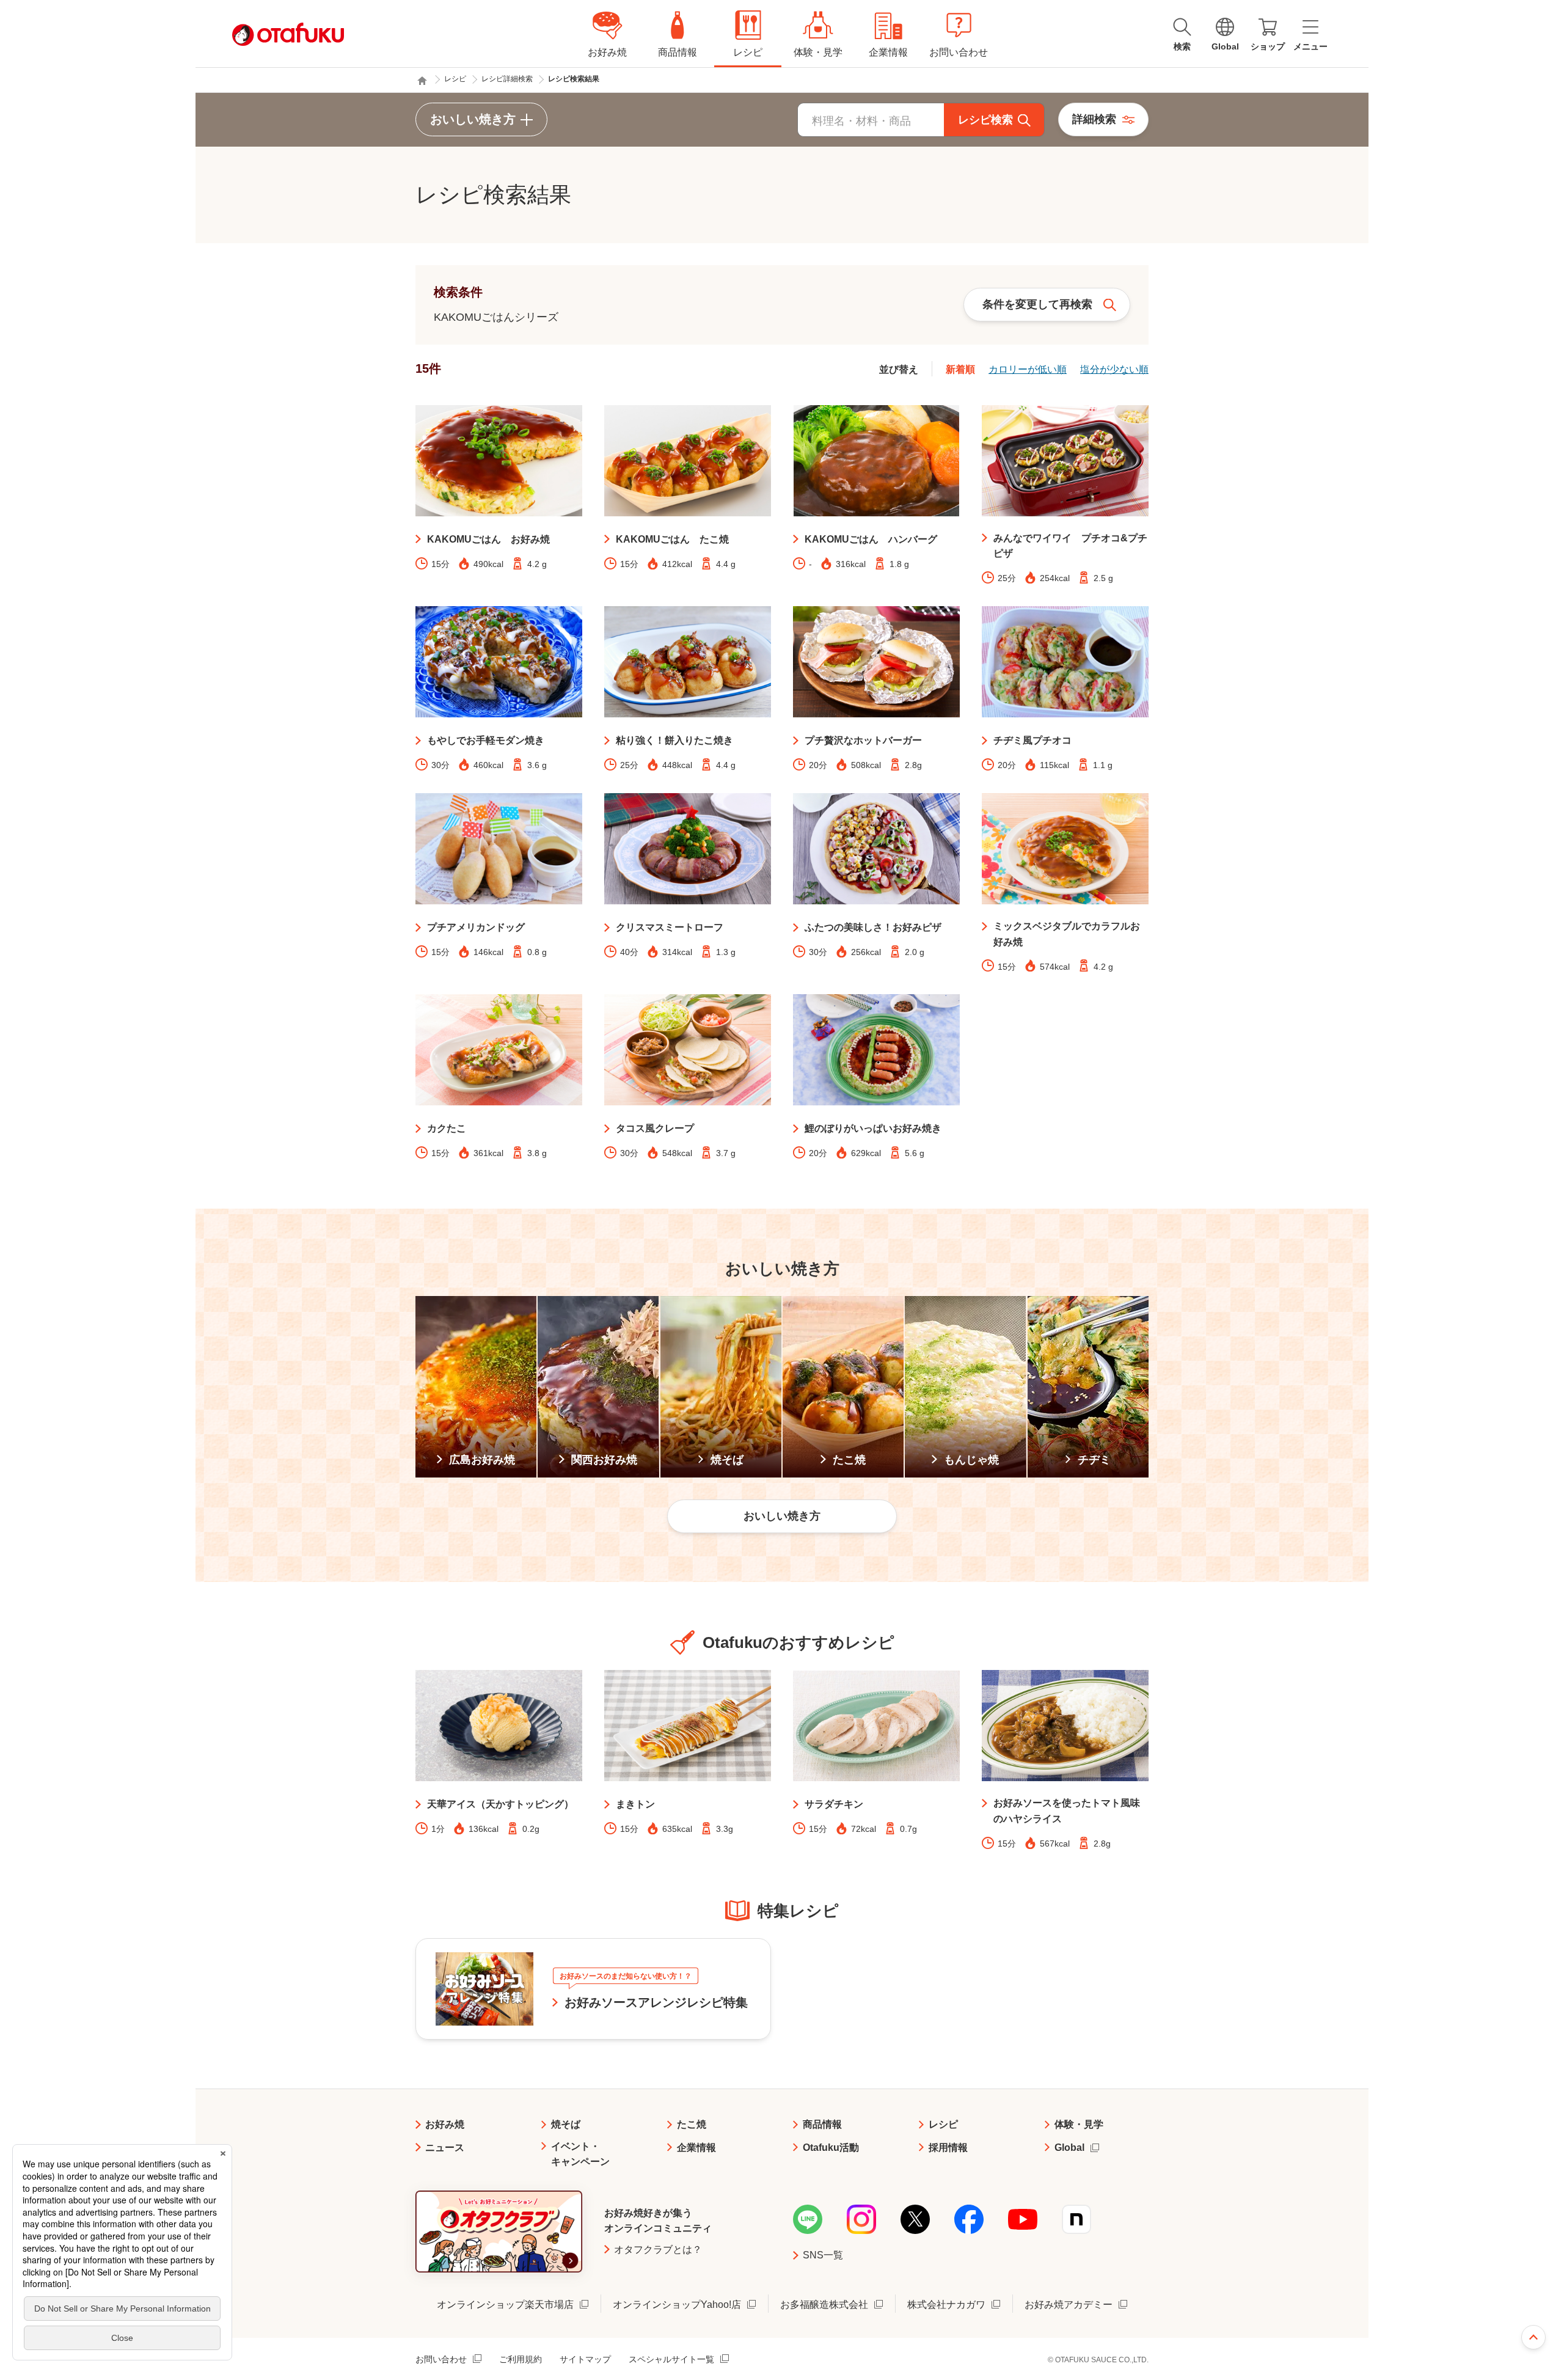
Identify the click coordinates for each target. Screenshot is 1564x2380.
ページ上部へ (1533, 2337)
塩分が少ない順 (1114, 369)
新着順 (960, 369)
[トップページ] (422, 81)
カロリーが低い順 (1028, 369)
